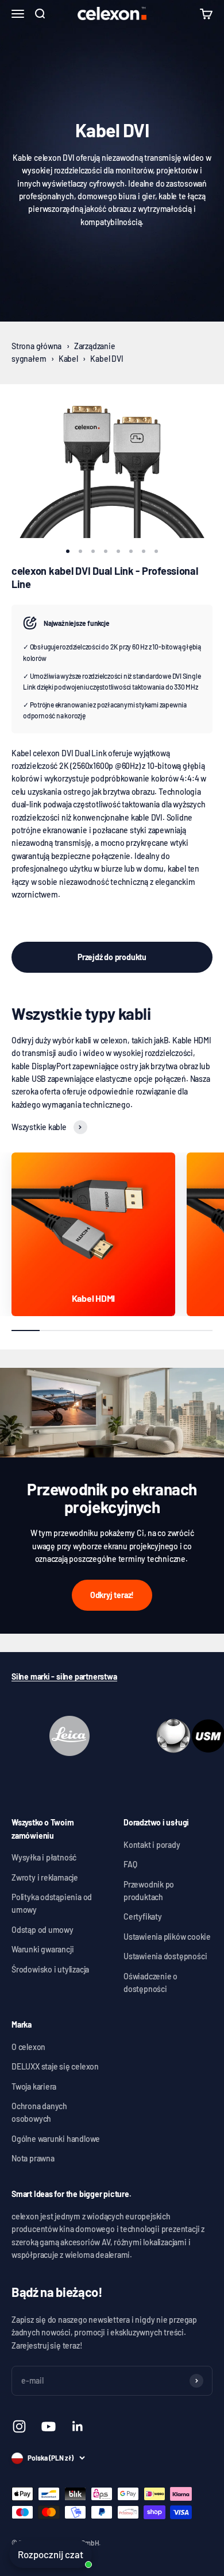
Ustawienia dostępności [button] (165, 1956)
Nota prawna (33, 2158)
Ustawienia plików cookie (167, 1937)
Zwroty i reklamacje (45, 1877)
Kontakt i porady (152, 1845)
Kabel (68, 359)
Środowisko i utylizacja (50, 1969)
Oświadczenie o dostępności (150, 1983)
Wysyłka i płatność (44, 1857)
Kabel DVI (107, 359)
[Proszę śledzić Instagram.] (19, 2426)
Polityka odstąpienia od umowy (52, 1903)
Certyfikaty (143, 1916)
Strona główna (36, 346)
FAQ (130, 1864)
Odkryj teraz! (112, 1595)
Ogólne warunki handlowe (56, 2139)
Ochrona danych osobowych (39, 2112)
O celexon (28, 2047)
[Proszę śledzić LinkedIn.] (78, 2426)
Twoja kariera (34, 2086)
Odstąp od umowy (43, 1930)
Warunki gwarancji (43, 1949)
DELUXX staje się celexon (55, 2066)
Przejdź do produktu (112, 957)
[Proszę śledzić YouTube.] (49, 2426)
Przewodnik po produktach (149, 1891)
